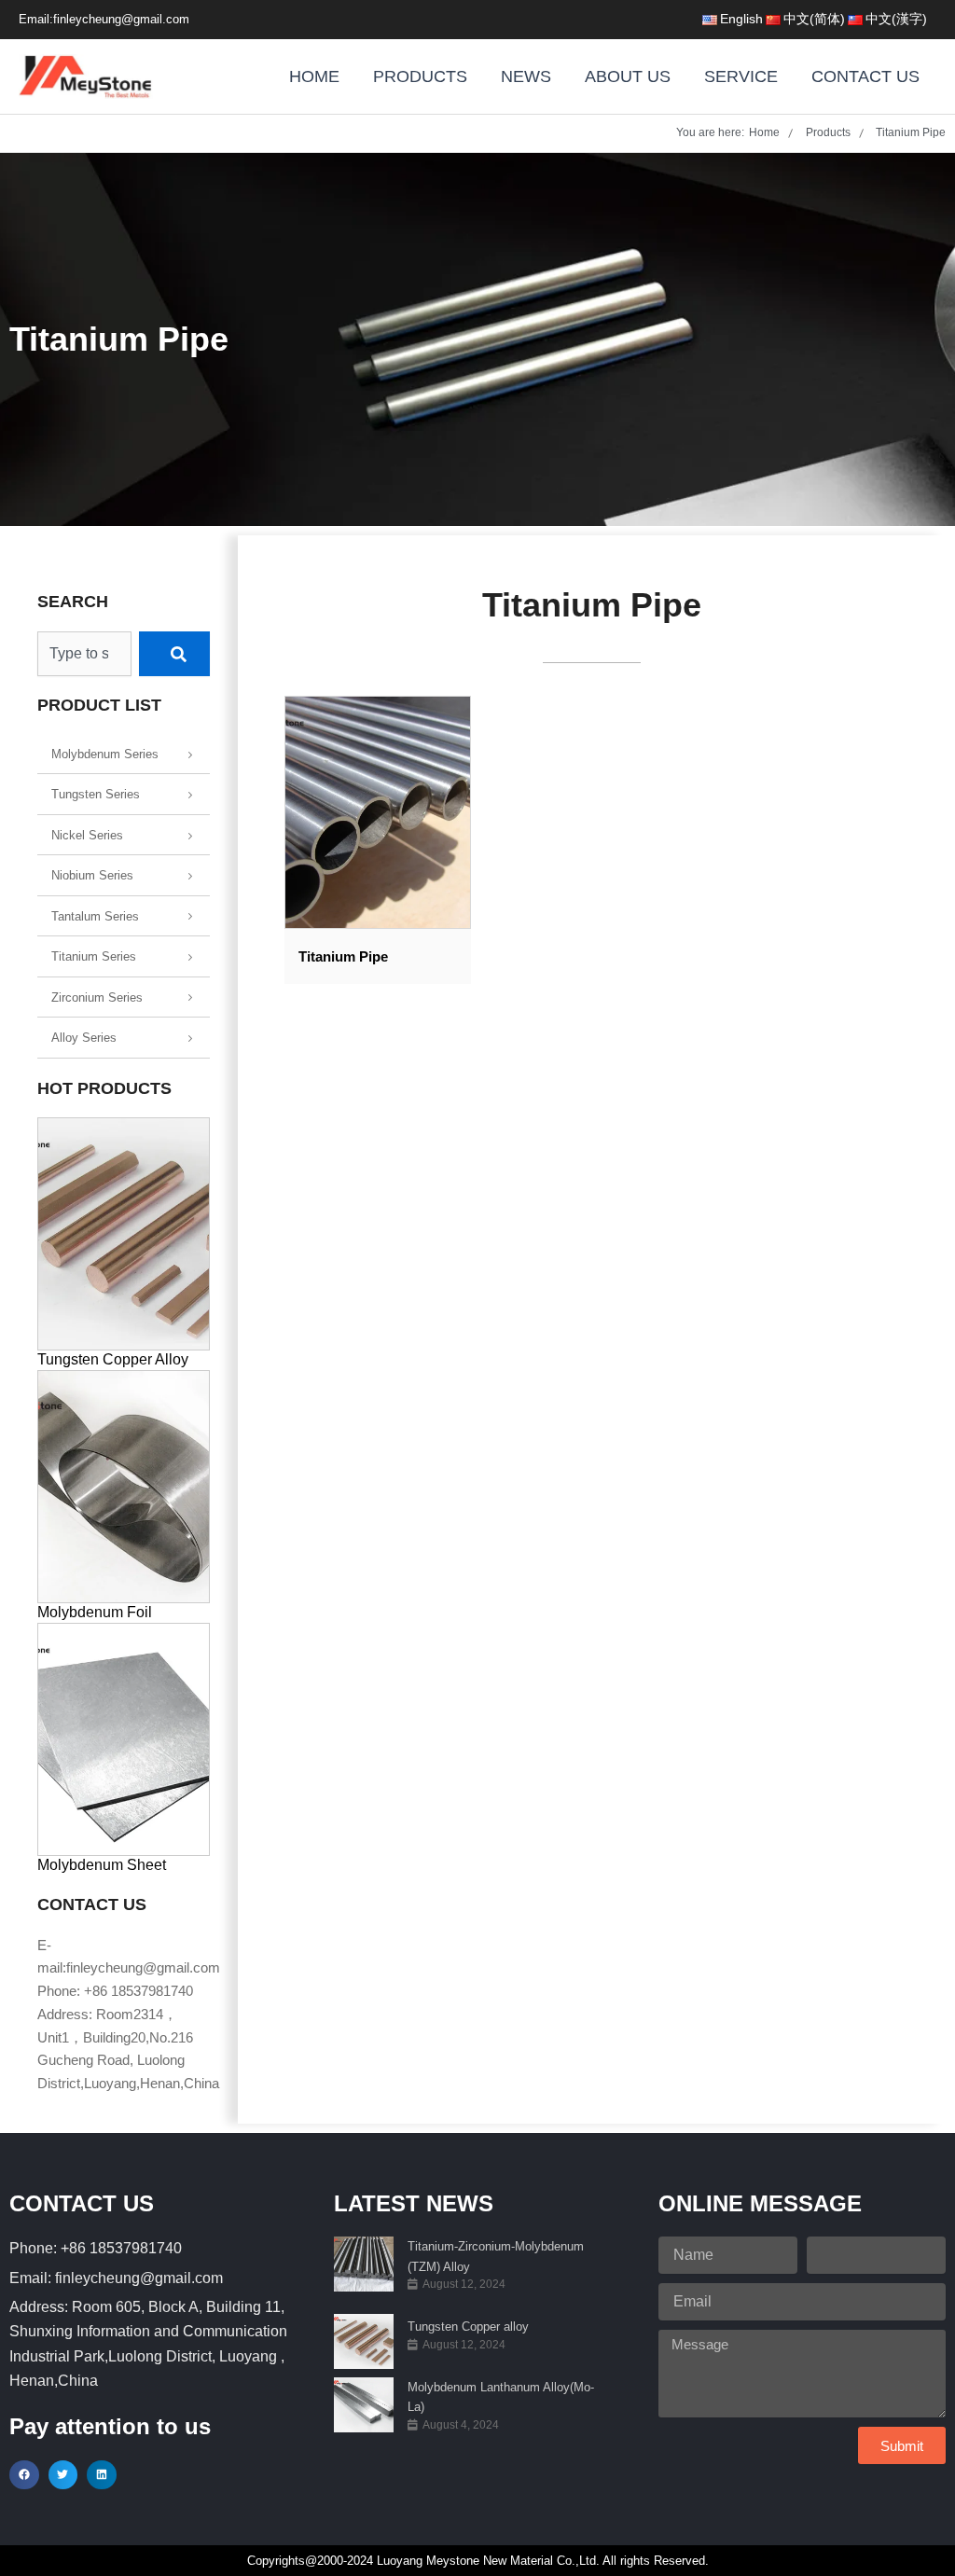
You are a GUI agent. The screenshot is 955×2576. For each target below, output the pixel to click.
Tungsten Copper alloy (468, 2327)
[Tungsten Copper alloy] (364, 2341)
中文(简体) (814, 19)
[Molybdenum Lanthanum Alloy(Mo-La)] (364, 2405)
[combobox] (84, 654)
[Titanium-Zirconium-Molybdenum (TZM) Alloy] (364, 2264)
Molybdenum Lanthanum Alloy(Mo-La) (501, 2397)
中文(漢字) (896, 19)
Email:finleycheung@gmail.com (104, 19)
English (741, 19)
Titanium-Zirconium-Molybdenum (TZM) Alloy (496, 2256)
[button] (24, 2475)
